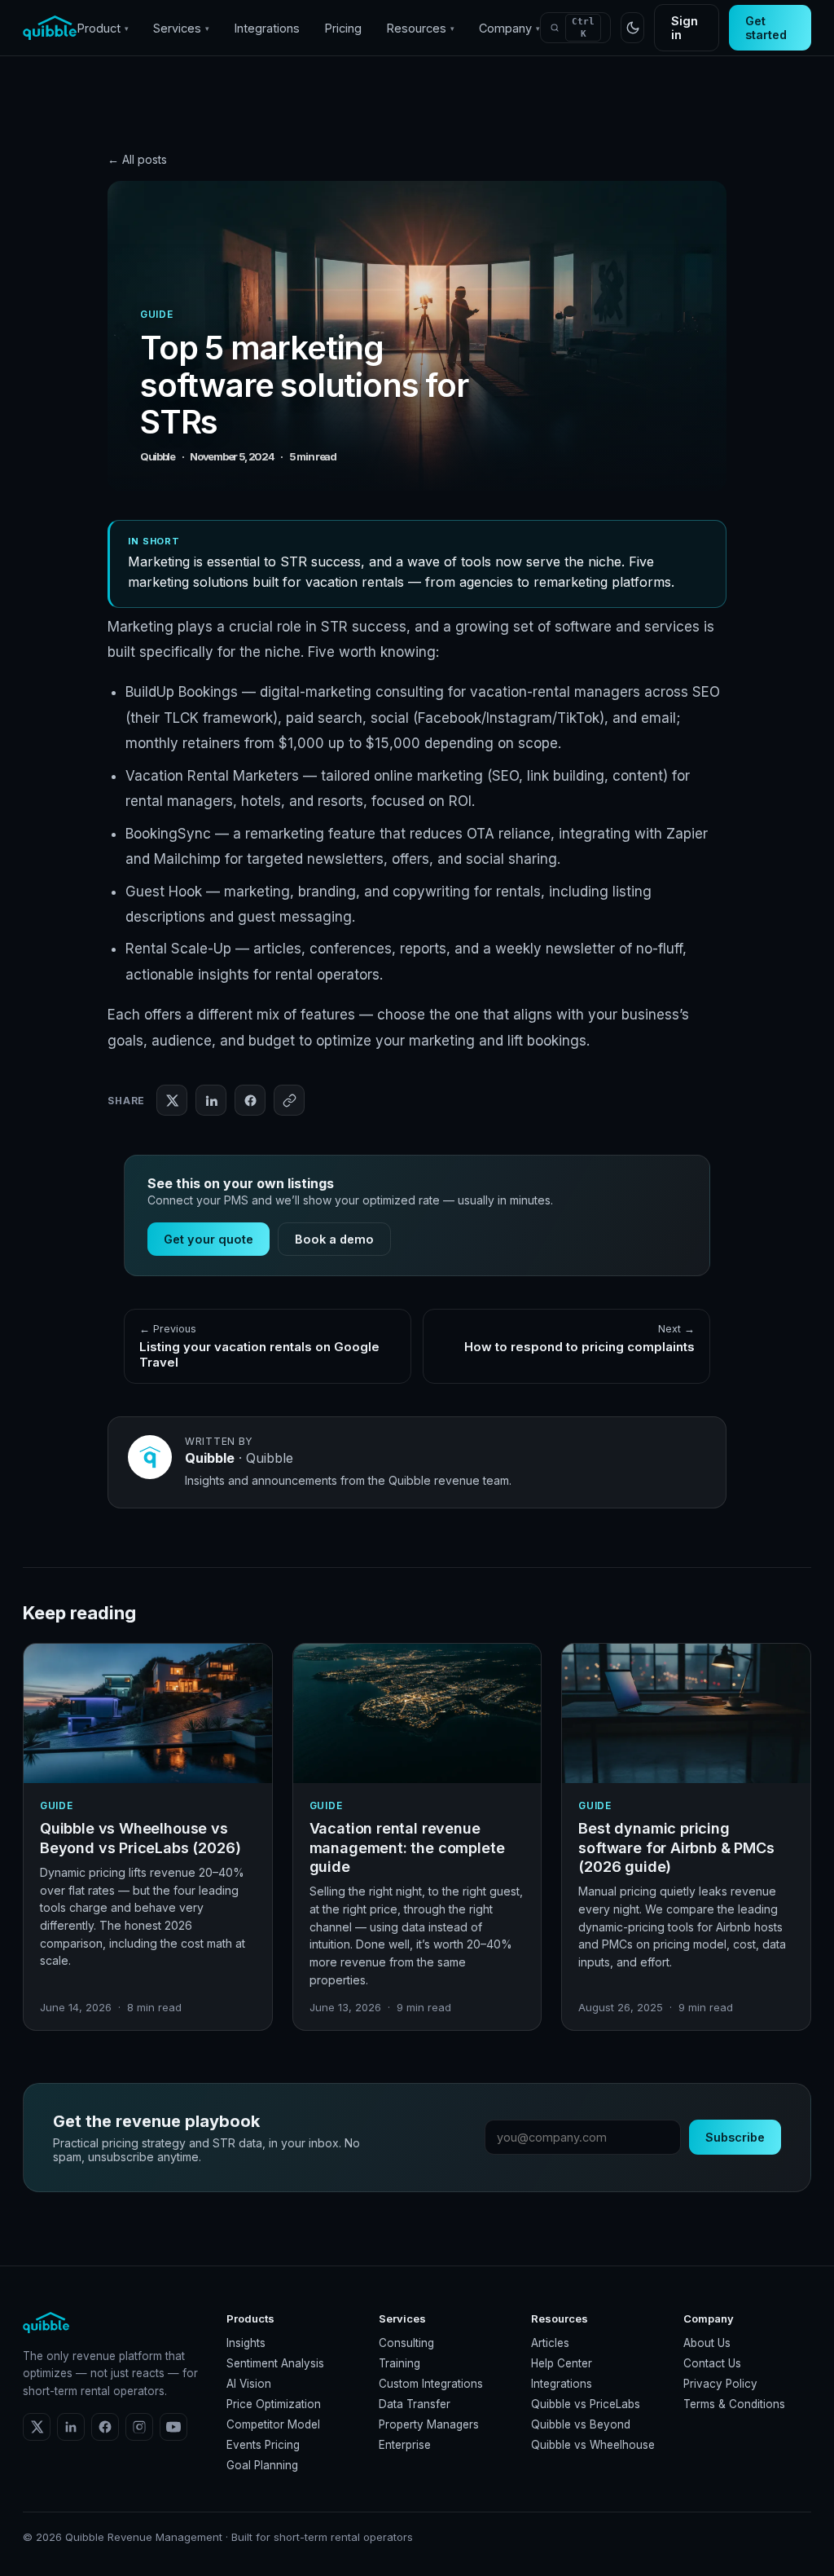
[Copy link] (289, 1100)
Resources (420, 28)
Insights (246, 2343)
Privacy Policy (720, 2384)
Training (399, 2363)
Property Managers (429, 2424)
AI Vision (249, 2384)
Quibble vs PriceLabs (586, 2404)
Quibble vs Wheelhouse (593, 2445)
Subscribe (735, 2137)
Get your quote (208, 1239)
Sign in (685, 28)
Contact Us (712, 2363)
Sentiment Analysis (275, 2363)
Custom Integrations (431, 2384)
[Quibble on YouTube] (173, 2427)
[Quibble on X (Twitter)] (37, 2427)
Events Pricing (263, 2445)
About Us (707, 2343)
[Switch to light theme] (632, 28)
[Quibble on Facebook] (105, 2427)
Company (509, 28)
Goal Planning (262, 2465)
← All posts (137, 159)
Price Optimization (274, 2404)
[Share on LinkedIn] (211, 1100)
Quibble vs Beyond (581, 2424)
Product (103, 28)
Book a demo (334, 1239)
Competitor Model (273, 2424)
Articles (550, 2343)
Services (181, 28)
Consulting (406, 2343)
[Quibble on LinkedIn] (71, 2427)
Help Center (562, 2363)
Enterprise (405, 2445)
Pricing (343, 28)
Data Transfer (415, 2404)
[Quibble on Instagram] (139, 2427)
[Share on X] (172, 1100)
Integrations (267, 28)
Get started (766, 28)
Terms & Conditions (734, 2404)
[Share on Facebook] (250, 1100)
